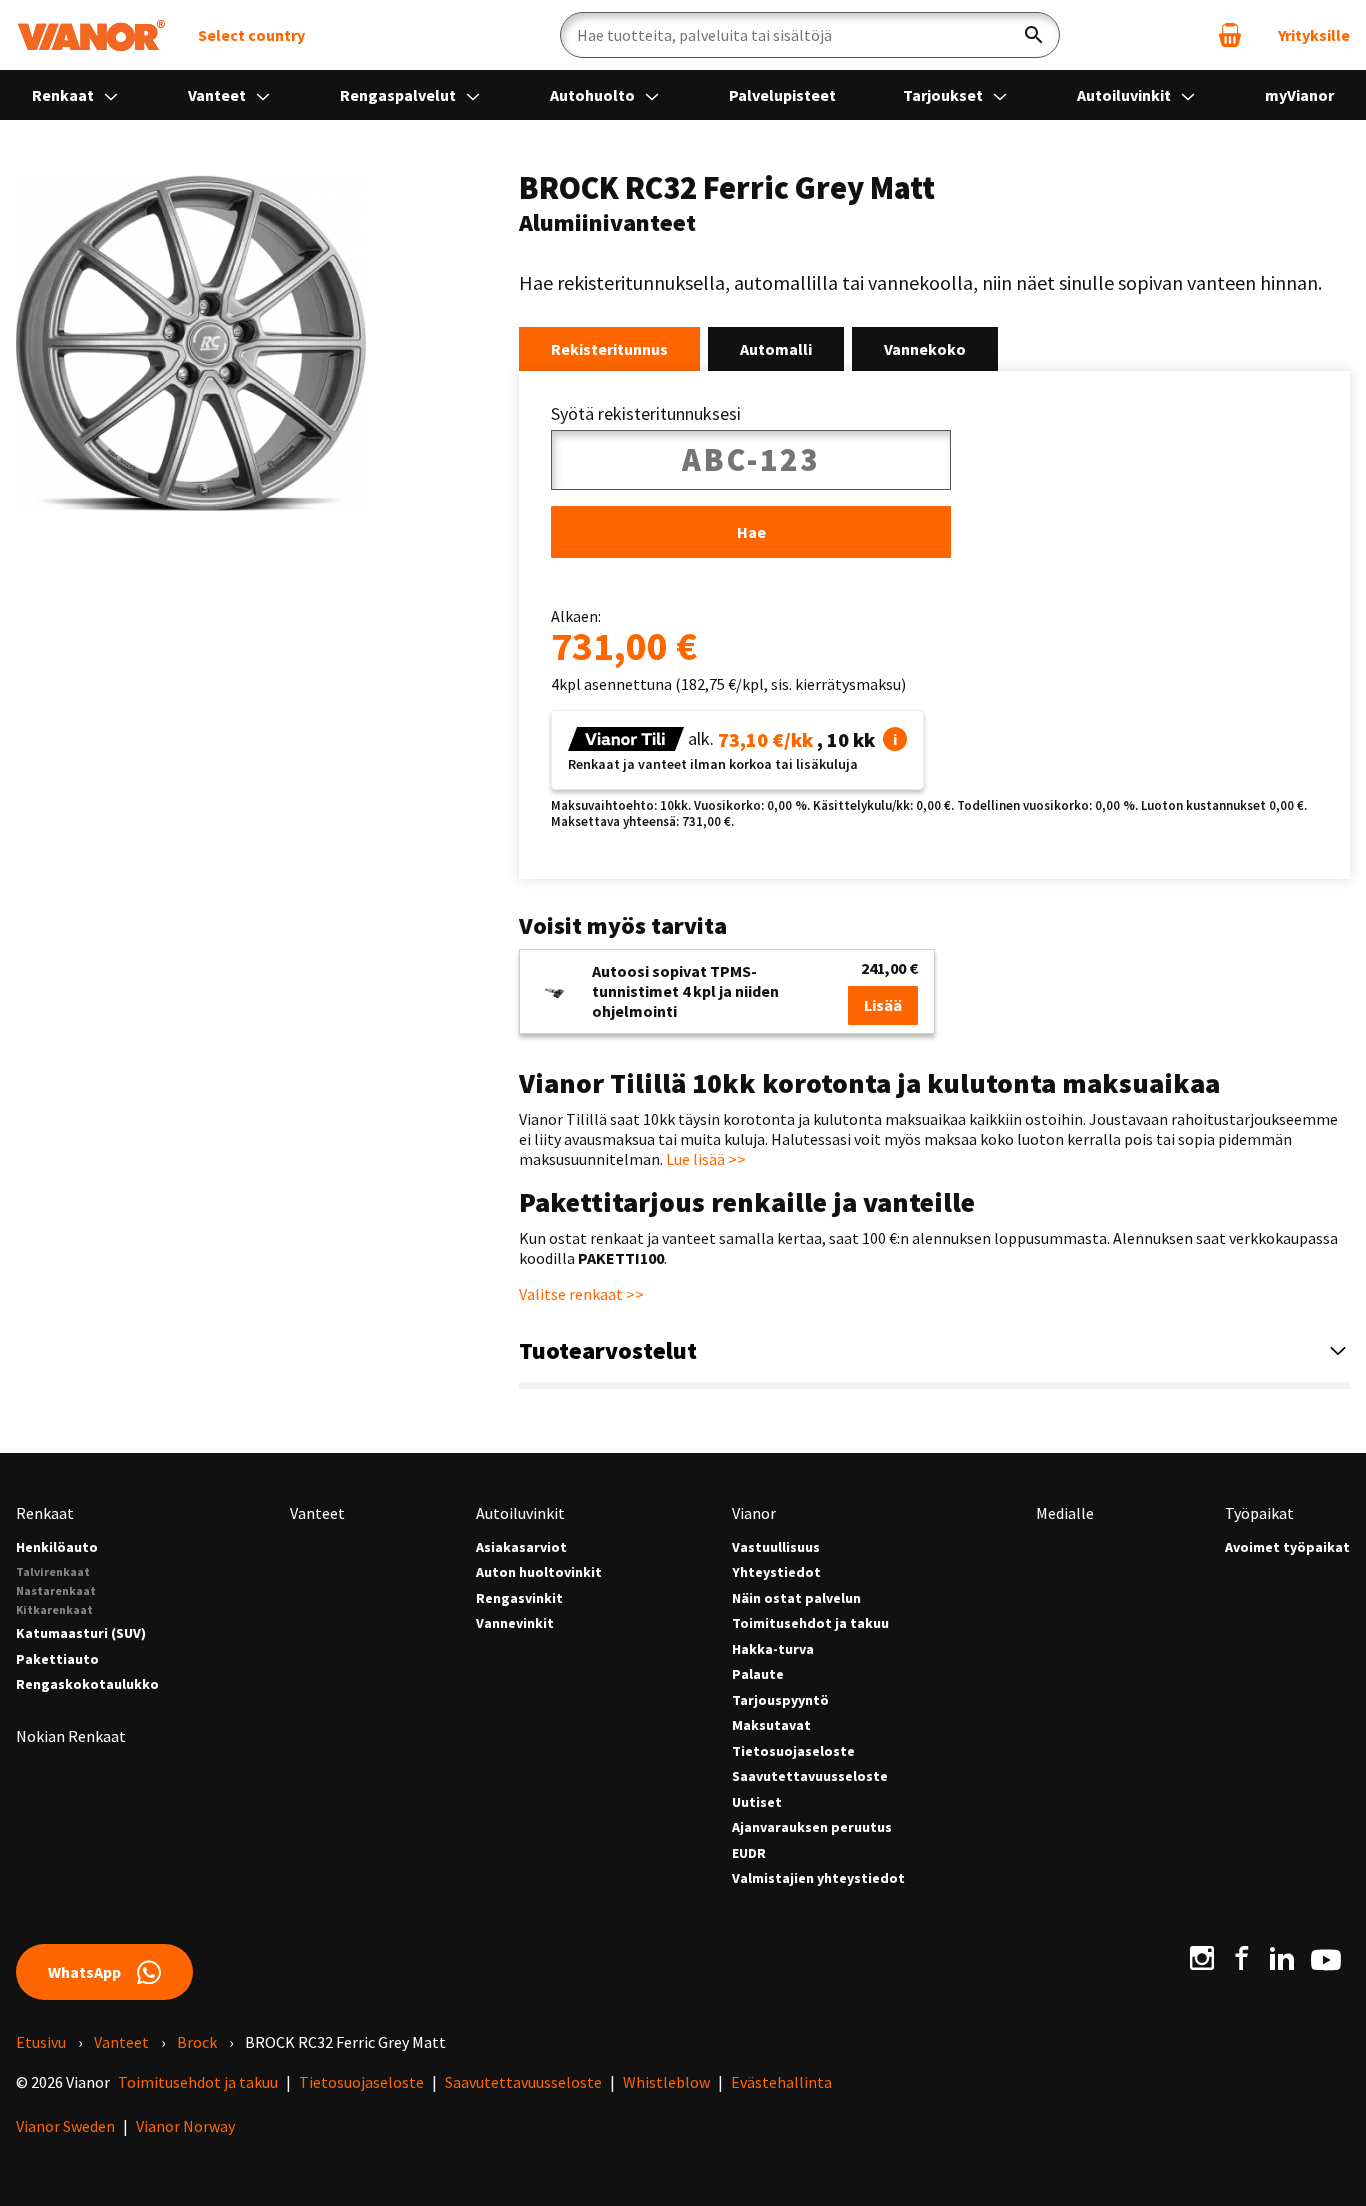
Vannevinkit (515, 1623)
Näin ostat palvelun (796, 1598)
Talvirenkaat (53, 1571)
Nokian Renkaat (71, 1736)
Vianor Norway (185, 2126)
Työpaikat (1259, 1513)
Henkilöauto (57, 1547)
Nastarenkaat (56, 1590)
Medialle (1065, 1513)
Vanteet (218, 95)
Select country (251, 35)
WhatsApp (84, 1972)
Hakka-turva (773, 1649)
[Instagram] (1202, 1958)
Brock (197, 2042)
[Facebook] (1242, 1958)
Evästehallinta (781, 2082)
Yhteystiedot (776, 1572)
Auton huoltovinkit (539, 1572)
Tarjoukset (944, 95)
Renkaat (64, 95)
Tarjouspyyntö (780, 1700)
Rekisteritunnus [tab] (609, 349)
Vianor (754, 1513)
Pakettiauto (57, 1659)
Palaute (758, 1674)
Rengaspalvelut (399, 95)
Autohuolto (594, 95)
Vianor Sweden (65, 2126)
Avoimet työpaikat (1287, 1547)
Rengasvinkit (519, 1598)
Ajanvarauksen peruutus (812, 1827)
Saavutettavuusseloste (810, 1776)
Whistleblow (666, 2082)
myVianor (1299, 95)
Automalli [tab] (776, 349)
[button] (895, 739)
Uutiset (757, 1802)
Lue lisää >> (706, 1159)
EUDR (749, 1853)
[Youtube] (1326, 1958)
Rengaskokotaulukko (87, 1684)
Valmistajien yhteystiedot (818, 1878)
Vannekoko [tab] (925, 349)
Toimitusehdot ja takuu (810, 1623)
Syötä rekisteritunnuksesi (646, 414)
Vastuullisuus (776, 1547)
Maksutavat (771, 1725)
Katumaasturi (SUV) (81, 1633)
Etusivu (41, 2042)
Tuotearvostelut (608, 1350)
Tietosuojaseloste (793, 1751)
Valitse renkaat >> (581, 1294)
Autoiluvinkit (1125, 95)
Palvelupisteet (782, 95)
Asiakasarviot (521, 1547)
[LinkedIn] (1282, 1958)
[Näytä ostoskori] (1230, 35)
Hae (751, 532)
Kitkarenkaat (54, 1609)
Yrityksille (1314, 35)
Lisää (883, 1005)
